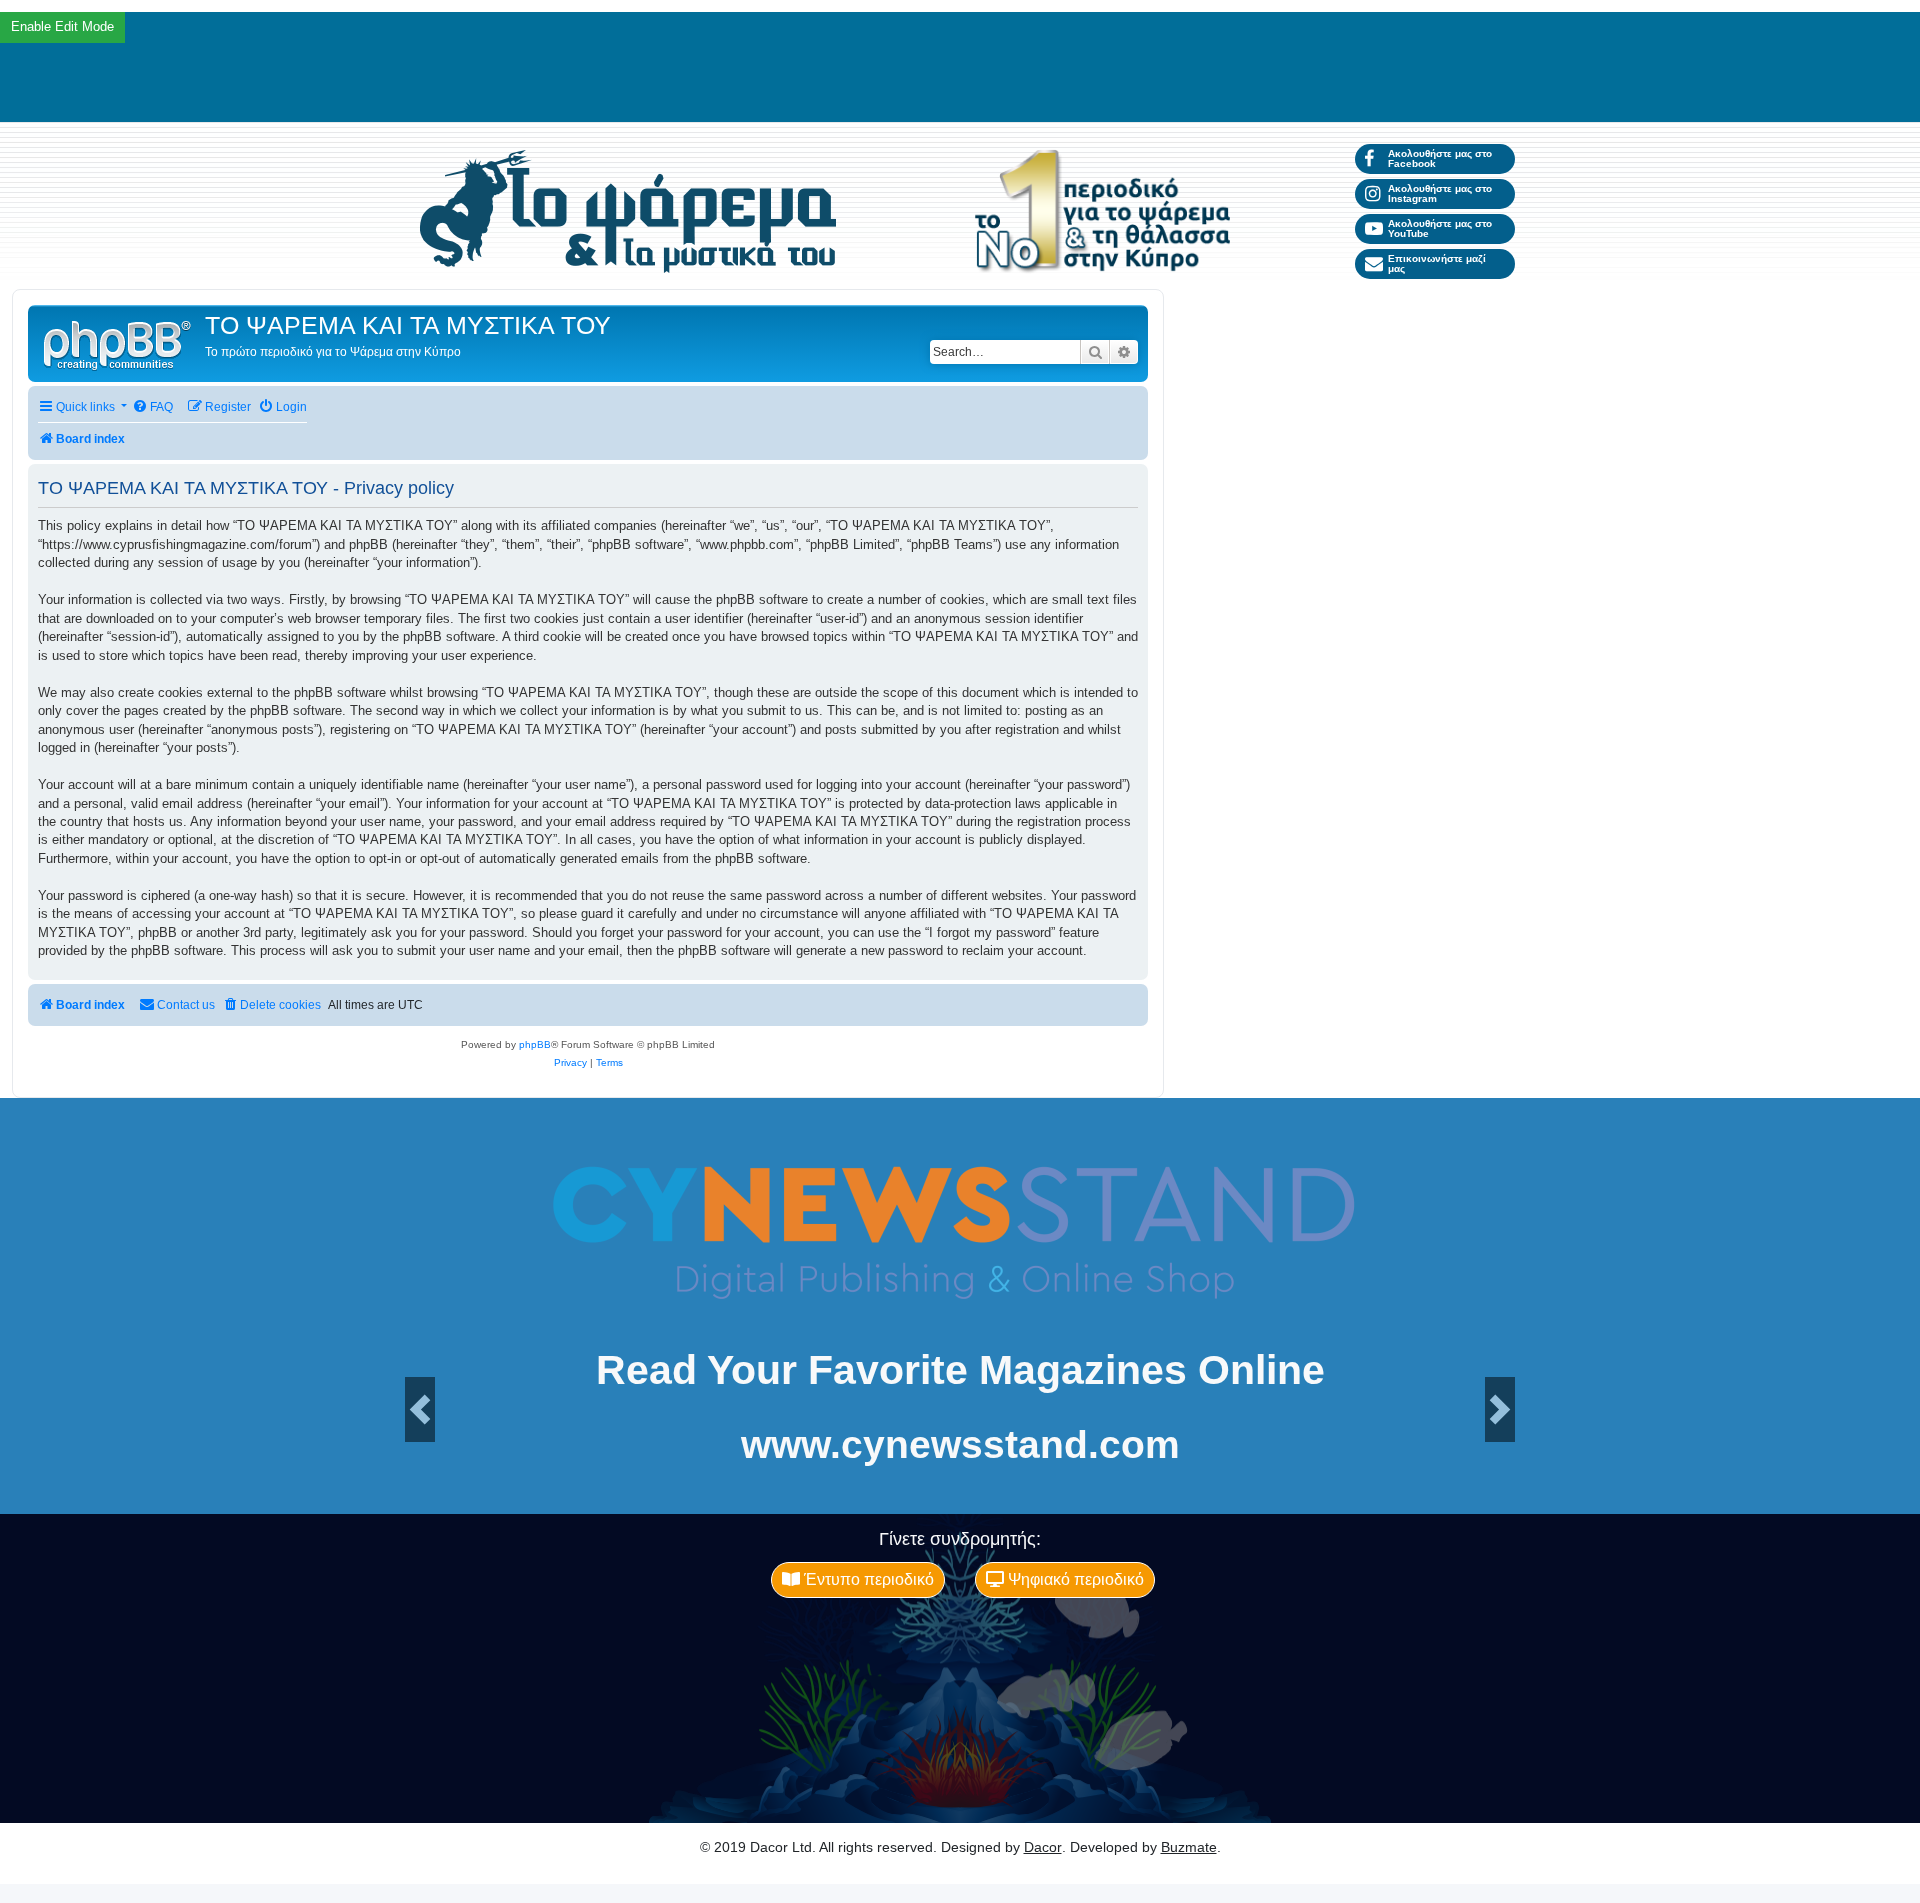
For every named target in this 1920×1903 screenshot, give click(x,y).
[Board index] (119, 343)
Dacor (1043, 1847)
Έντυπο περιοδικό (867, 1579)
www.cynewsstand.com (960, 1444)
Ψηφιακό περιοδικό (1074, 1579)
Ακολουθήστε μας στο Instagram (1440, 193)
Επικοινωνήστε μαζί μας (1437, 263)
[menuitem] (152, 407)
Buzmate (1189, 1847)
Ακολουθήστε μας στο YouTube (1440, 228)
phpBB (535, 1044)
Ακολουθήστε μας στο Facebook (1440, 158)
